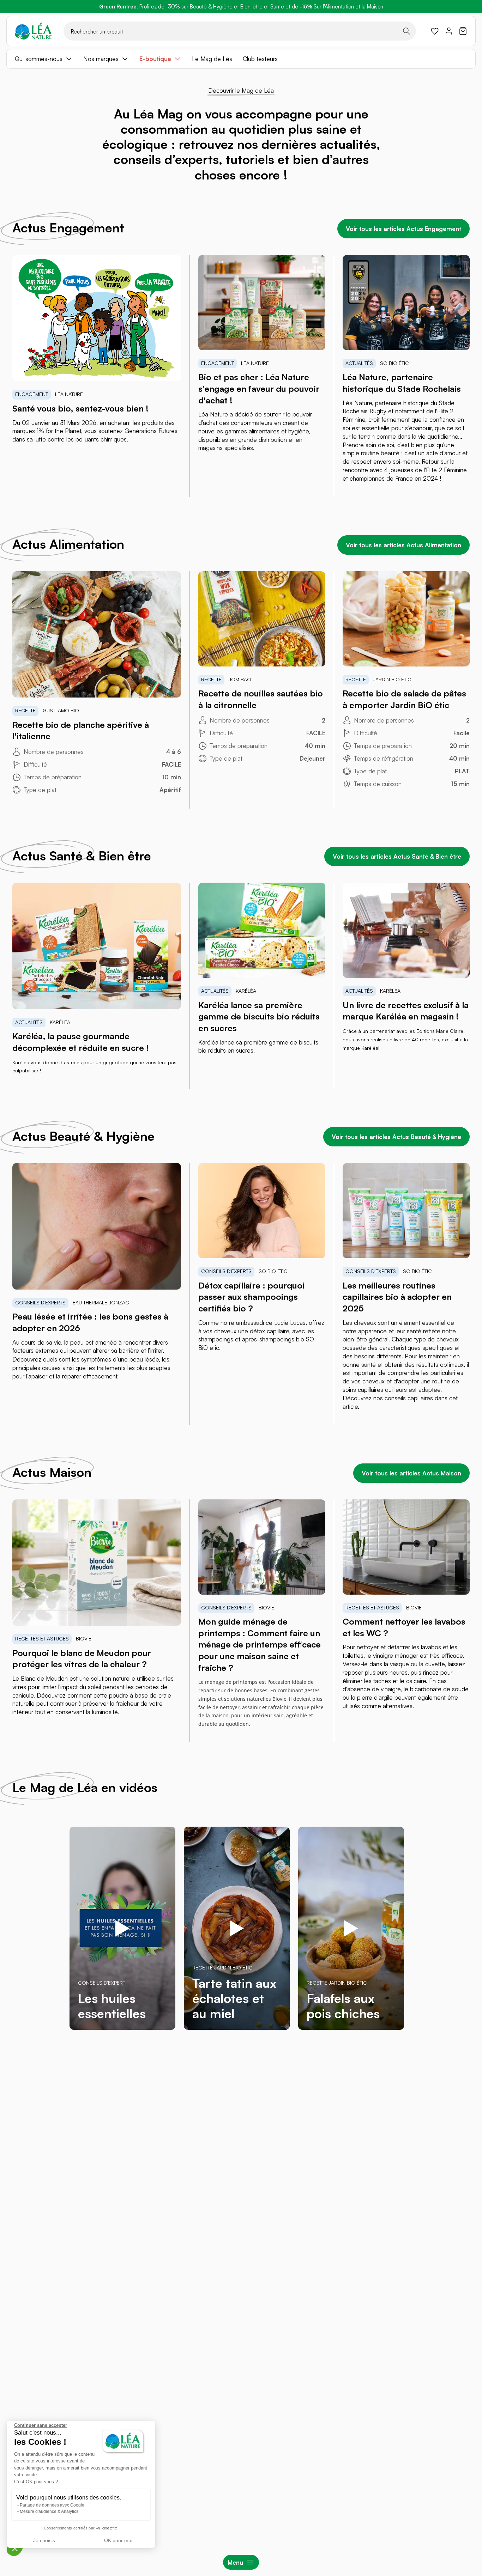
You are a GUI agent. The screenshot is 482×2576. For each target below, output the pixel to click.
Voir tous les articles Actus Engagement (403, 229)
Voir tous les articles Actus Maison (411, 1473)
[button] (15, 2548)
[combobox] (240, 31)
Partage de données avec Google (52, 2505)
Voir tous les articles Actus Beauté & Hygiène (396, 1137)
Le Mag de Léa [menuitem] (212, 59)
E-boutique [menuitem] (155, 59)
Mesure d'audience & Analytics (49, 2511)
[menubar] (241, 59)
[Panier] (463, 31)
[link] (435, 31)
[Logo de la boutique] (33, 31)
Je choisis (44, 2540)
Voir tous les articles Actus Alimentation (403, 545)
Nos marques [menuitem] (101, 59)
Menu (235, 2562)
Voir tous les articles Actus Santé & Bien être (397, 856)
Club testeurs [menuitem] (260, 59)
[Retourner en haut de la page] (461, 2069)
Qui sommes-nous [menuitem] (39, 59)
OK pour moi (118, 2540)
